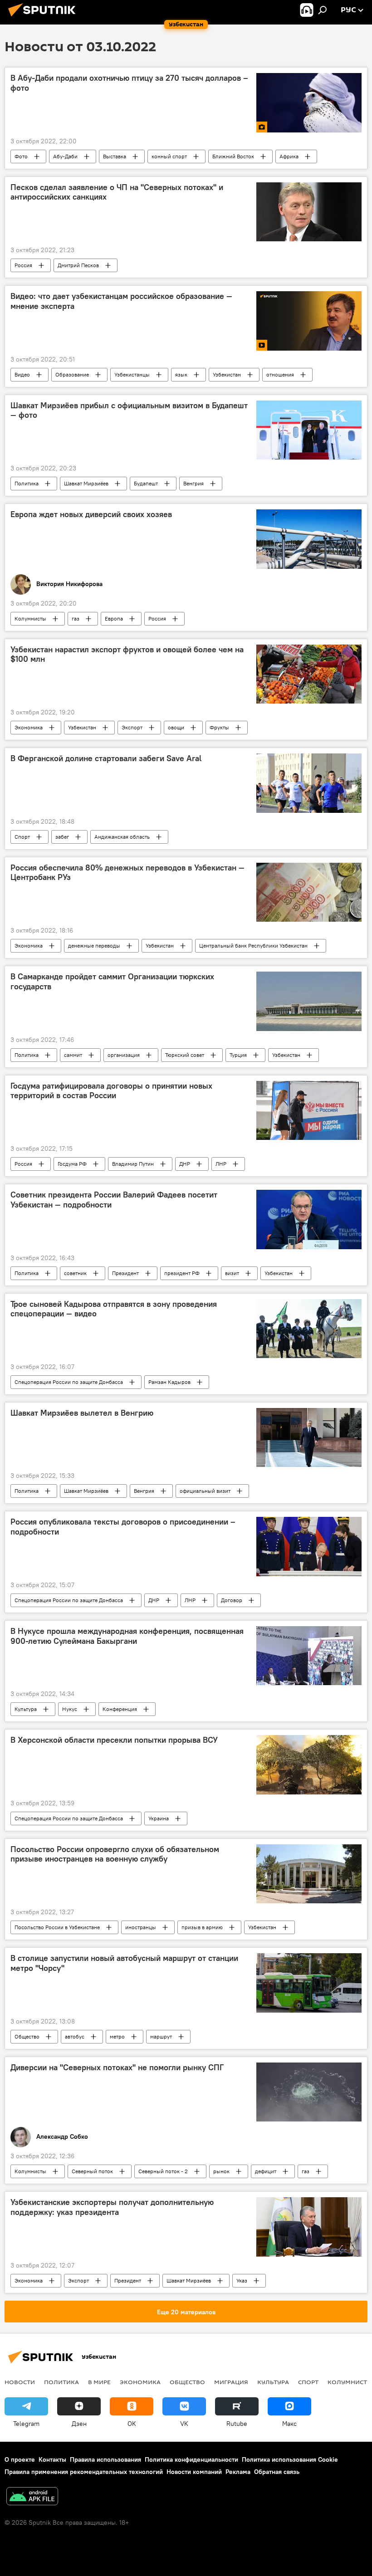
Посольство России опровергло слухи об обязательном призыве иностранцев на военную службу (115, 1854)
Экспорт (132, 727)
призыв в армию (202, 1927)
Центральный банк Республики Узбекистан (253, 946)
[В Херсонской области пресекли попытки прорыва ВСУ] (309, 1765)
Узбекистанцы (132, 374)
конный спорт (169, 156)
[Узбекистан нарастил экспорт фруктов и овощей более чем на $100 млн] (309, 674)
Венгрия (193, 483)
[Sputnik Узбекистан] (44, 18)
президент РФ (182, 1273)
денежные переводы (94, 946)
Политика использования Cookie (290, 2459)
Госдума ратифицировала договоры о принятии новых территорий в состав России (111, 1091)
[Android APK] (32, 2497)
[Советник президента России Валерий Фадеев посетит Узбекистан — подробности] (309, 1219)
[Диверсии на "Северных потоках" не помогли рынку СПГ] (309, 2092)
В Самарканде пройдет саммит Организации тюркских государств (112, 982)
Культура (26, 1709)
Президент (125, 1273)
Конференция (120, 1709)
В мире (99, 2382)
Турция (238, 1055)
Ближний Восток (233, 156)
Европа (114, 618)
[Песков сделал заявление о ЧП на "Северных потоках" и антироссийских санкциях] (309, 212)
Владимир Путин (133, 1164)
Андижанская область (122, 837)
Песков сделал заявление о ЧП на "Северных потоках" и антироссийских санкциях (117, 192)
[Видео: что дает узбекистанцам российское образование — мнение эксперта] (309, 321)
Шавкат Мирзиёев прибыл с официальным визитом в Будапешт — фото (129, 411)
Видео (22, 374)
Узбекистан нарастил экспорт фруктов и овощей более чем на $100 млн (127, 655)
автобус (75, 2036)
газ (76, 618)
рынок (221, 2171)
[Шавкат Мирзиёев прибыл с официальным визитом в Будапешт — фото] (309, 430)
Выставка (115, 156)
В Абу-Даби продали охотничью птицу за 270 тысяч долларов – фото (129, 83)
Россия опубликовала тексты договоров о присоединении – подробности (123, 1527)
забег (62, 837)
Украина (159, 1818)
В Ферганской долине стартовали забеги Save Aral (106, 758)
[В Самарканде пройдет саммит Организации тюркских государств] (309, 1001)
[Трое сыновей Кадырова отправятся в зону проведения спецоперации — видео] (309, 1329)
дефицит (266, 2171)
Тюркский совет (185, 1055)
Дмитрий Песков (78, 265)
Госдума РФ (72, 1164)
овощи (176, 727)
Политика (27, 483)
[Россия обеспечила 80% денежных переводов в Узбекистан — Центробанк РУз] (309, 892)
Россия (23, 265)
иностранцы (141, 1927)
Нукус (70, 1709)
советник (75, 1273)
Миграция (231, 2382)
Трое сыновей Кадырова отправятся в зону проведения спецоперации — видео (114, 1309)
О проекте (20, 2459)
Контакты (52, 2459)
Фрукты (219, 727)
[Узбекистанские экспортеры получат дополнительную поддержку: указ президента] (309, 2227)
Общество (27, 2036)
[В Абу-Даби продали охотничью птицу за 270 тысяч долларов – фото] (309, 103)
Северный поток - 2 (163, 2171)
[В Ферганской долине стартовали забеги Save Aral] (309, 783)
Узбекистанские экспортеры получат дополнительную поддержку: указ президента (112, 2207)
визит (232, 1273)
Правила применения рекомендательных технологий (84, 2472)
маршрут (161, 2036)
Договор (232, 1600)
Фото (21, 156)
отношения (280, 374)
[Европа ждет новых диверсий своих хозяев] (309, 539)
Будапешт (146, 483)
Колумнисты (30, 618)
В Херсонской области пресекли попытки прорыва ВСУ (114, 1740)
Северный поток (92, 2171)
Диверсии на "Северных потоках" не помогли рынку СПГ (117, 2068)
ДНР (185, 1164)
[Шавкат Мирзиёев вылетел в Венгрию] (309, 1437)
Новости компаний (194, 2472)
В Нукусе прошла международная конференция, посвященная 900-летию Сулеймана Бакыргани (127, 1636)
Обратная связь (277, 2472)
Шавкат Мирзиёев (86, 483)
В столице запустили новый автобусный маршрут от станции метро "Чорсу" (124, 1963)
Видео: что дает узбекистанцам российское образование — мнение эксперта (121, 301)
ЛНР (221, 1164)
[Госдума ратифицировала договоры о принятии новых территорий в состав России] (309, 1110)
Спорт (22, 837)
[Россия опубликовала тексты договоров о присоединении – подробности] (309, 1546)
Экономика (29, 727)
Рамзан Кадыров (169, 1382)
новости (20, 2382)
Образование (72, 374)
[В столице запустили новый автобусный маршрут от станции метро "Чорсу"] (309, 1983)
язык (181, 374)
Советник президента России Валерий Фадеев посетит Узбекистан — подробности (114, 1200)
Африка (289, 156)
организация (124, 1055)
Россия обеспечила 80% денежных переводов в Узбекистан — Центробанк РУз (127, 873)
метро (117, 2036)
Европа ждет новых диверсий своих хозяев (91, 514)
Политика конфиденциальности (191, 2459)
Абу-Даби (65, 156)
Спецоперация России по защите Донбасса (69, 1382)
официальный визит (205, 1491)
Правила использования (105, 2459)
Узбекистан (227, 374)
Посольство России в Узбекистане (57, 1927)
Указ (242, 2280)
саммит (73, 1055)
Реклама (238, 2472)
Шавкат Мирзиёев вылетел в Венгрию (82, 1413)
